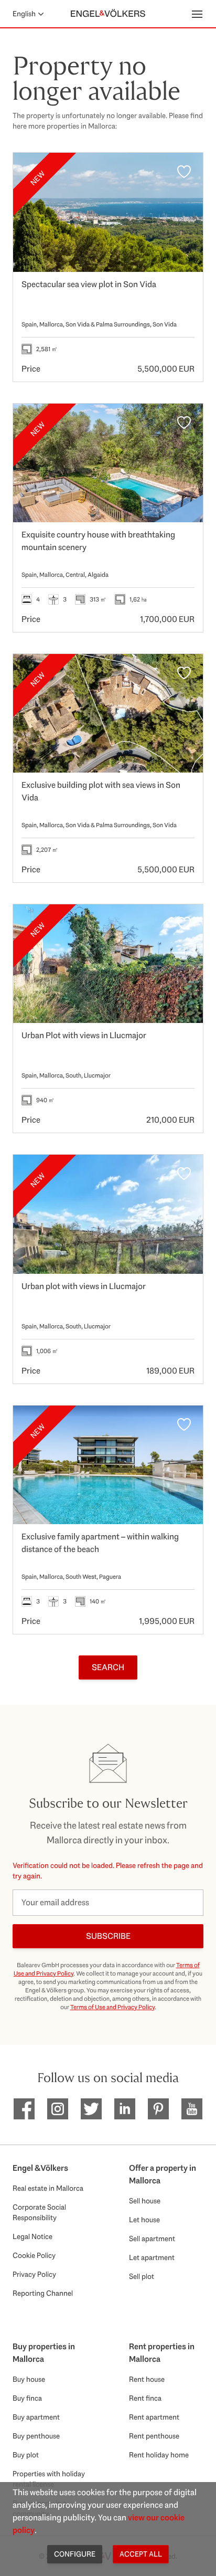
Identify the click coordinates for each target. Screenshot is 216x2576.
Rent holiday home (159, 2455)
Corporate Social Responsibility (39, 2212)
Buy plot (26, 2455)
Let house (144, 2220)
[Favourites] (184, 172)
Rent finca (145, 2398)
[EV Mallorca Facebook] (24, 2109)
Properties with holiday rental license (49, 2479)
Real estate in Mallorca (48, 2188)
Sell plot (142, 2276)
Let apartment (152, 2257)
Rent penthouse (154, 2436)
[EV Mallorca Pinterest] (158, 2109)
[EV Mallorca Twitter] (91, 2109)
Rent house (147, 2379)
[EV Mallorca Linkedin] (125, 2109)
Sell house (145, 2201)
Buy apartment (36, 2417)
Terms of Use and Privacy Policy (112, 2007)
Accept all (141, 2554)
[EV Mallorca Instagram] (58, 2109)
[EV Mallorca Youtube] (192, 2109)
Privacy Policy (34, 2274)
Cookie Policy (34, 2255)
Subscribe (108, 1936)
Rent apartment (154, 2417)
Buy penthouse (36, 2436)
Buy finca (27, 2398)
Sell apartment (152, 2239)
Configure (75, 2554)
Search (108, 1667)
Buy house (29, 2379)
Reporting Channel (43, 2293)
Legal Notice (33, 2236)
